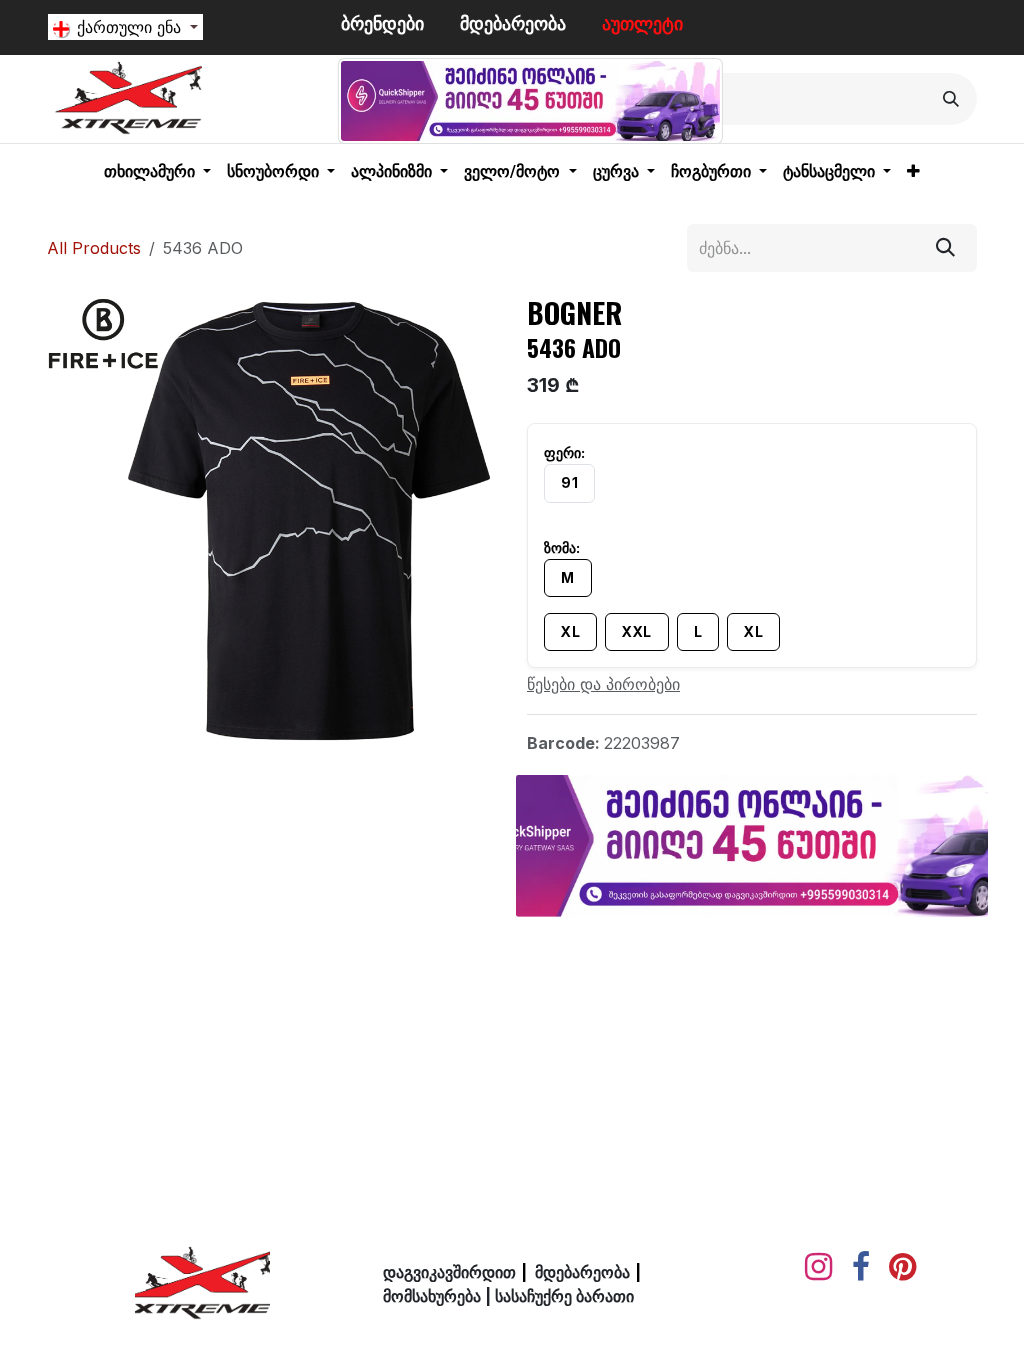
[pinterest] (902, 1267)
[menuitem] (157, 172)
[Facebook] (861, 1267)
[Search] (951, 99)
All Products (94, 248)
